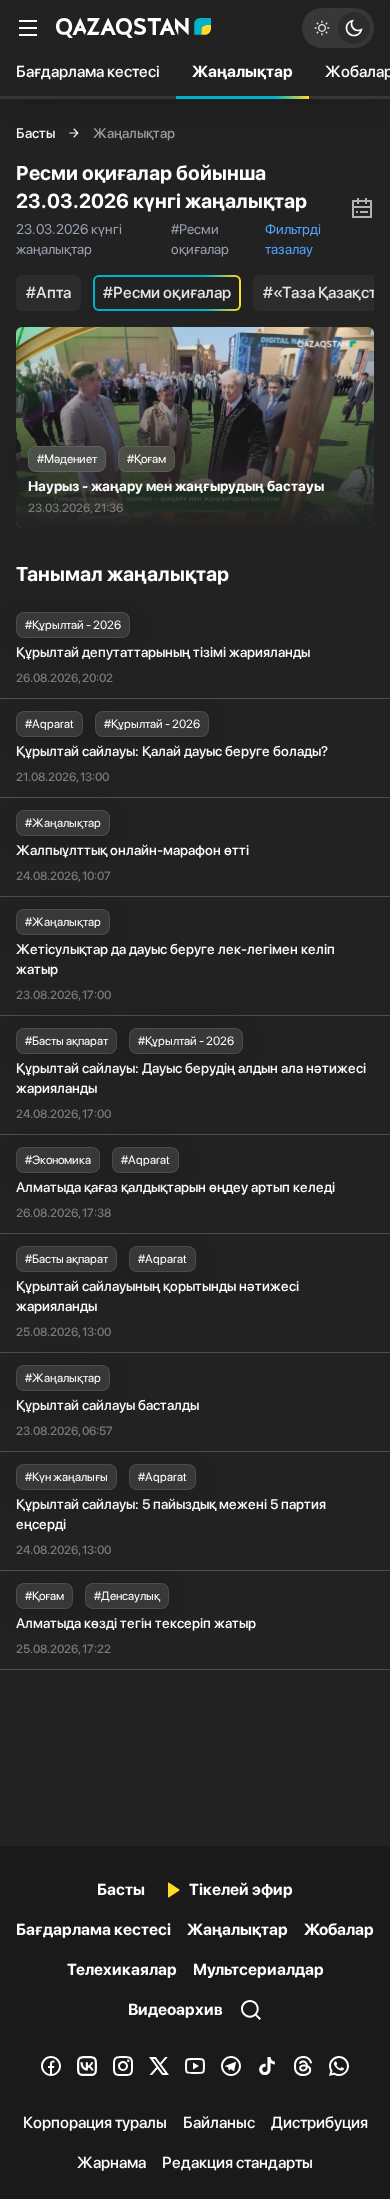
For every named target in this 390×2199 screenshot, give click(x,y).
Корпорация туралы (95, 2122)
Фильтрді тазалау (293, 239)
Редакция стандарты (237, 2162)
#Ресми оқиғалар (167, 292)
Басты (35, 133)
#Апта (48, 292)
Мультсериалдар (258, 1969)
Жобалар (339, 1929)
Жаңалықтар (242, 71)
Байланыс (219, 2122)
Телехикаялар (122, 1969)
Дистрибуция (319, 2122)
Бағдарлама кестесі (88, 71)
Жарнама (111, 2162)
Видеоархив (175, 2009)
